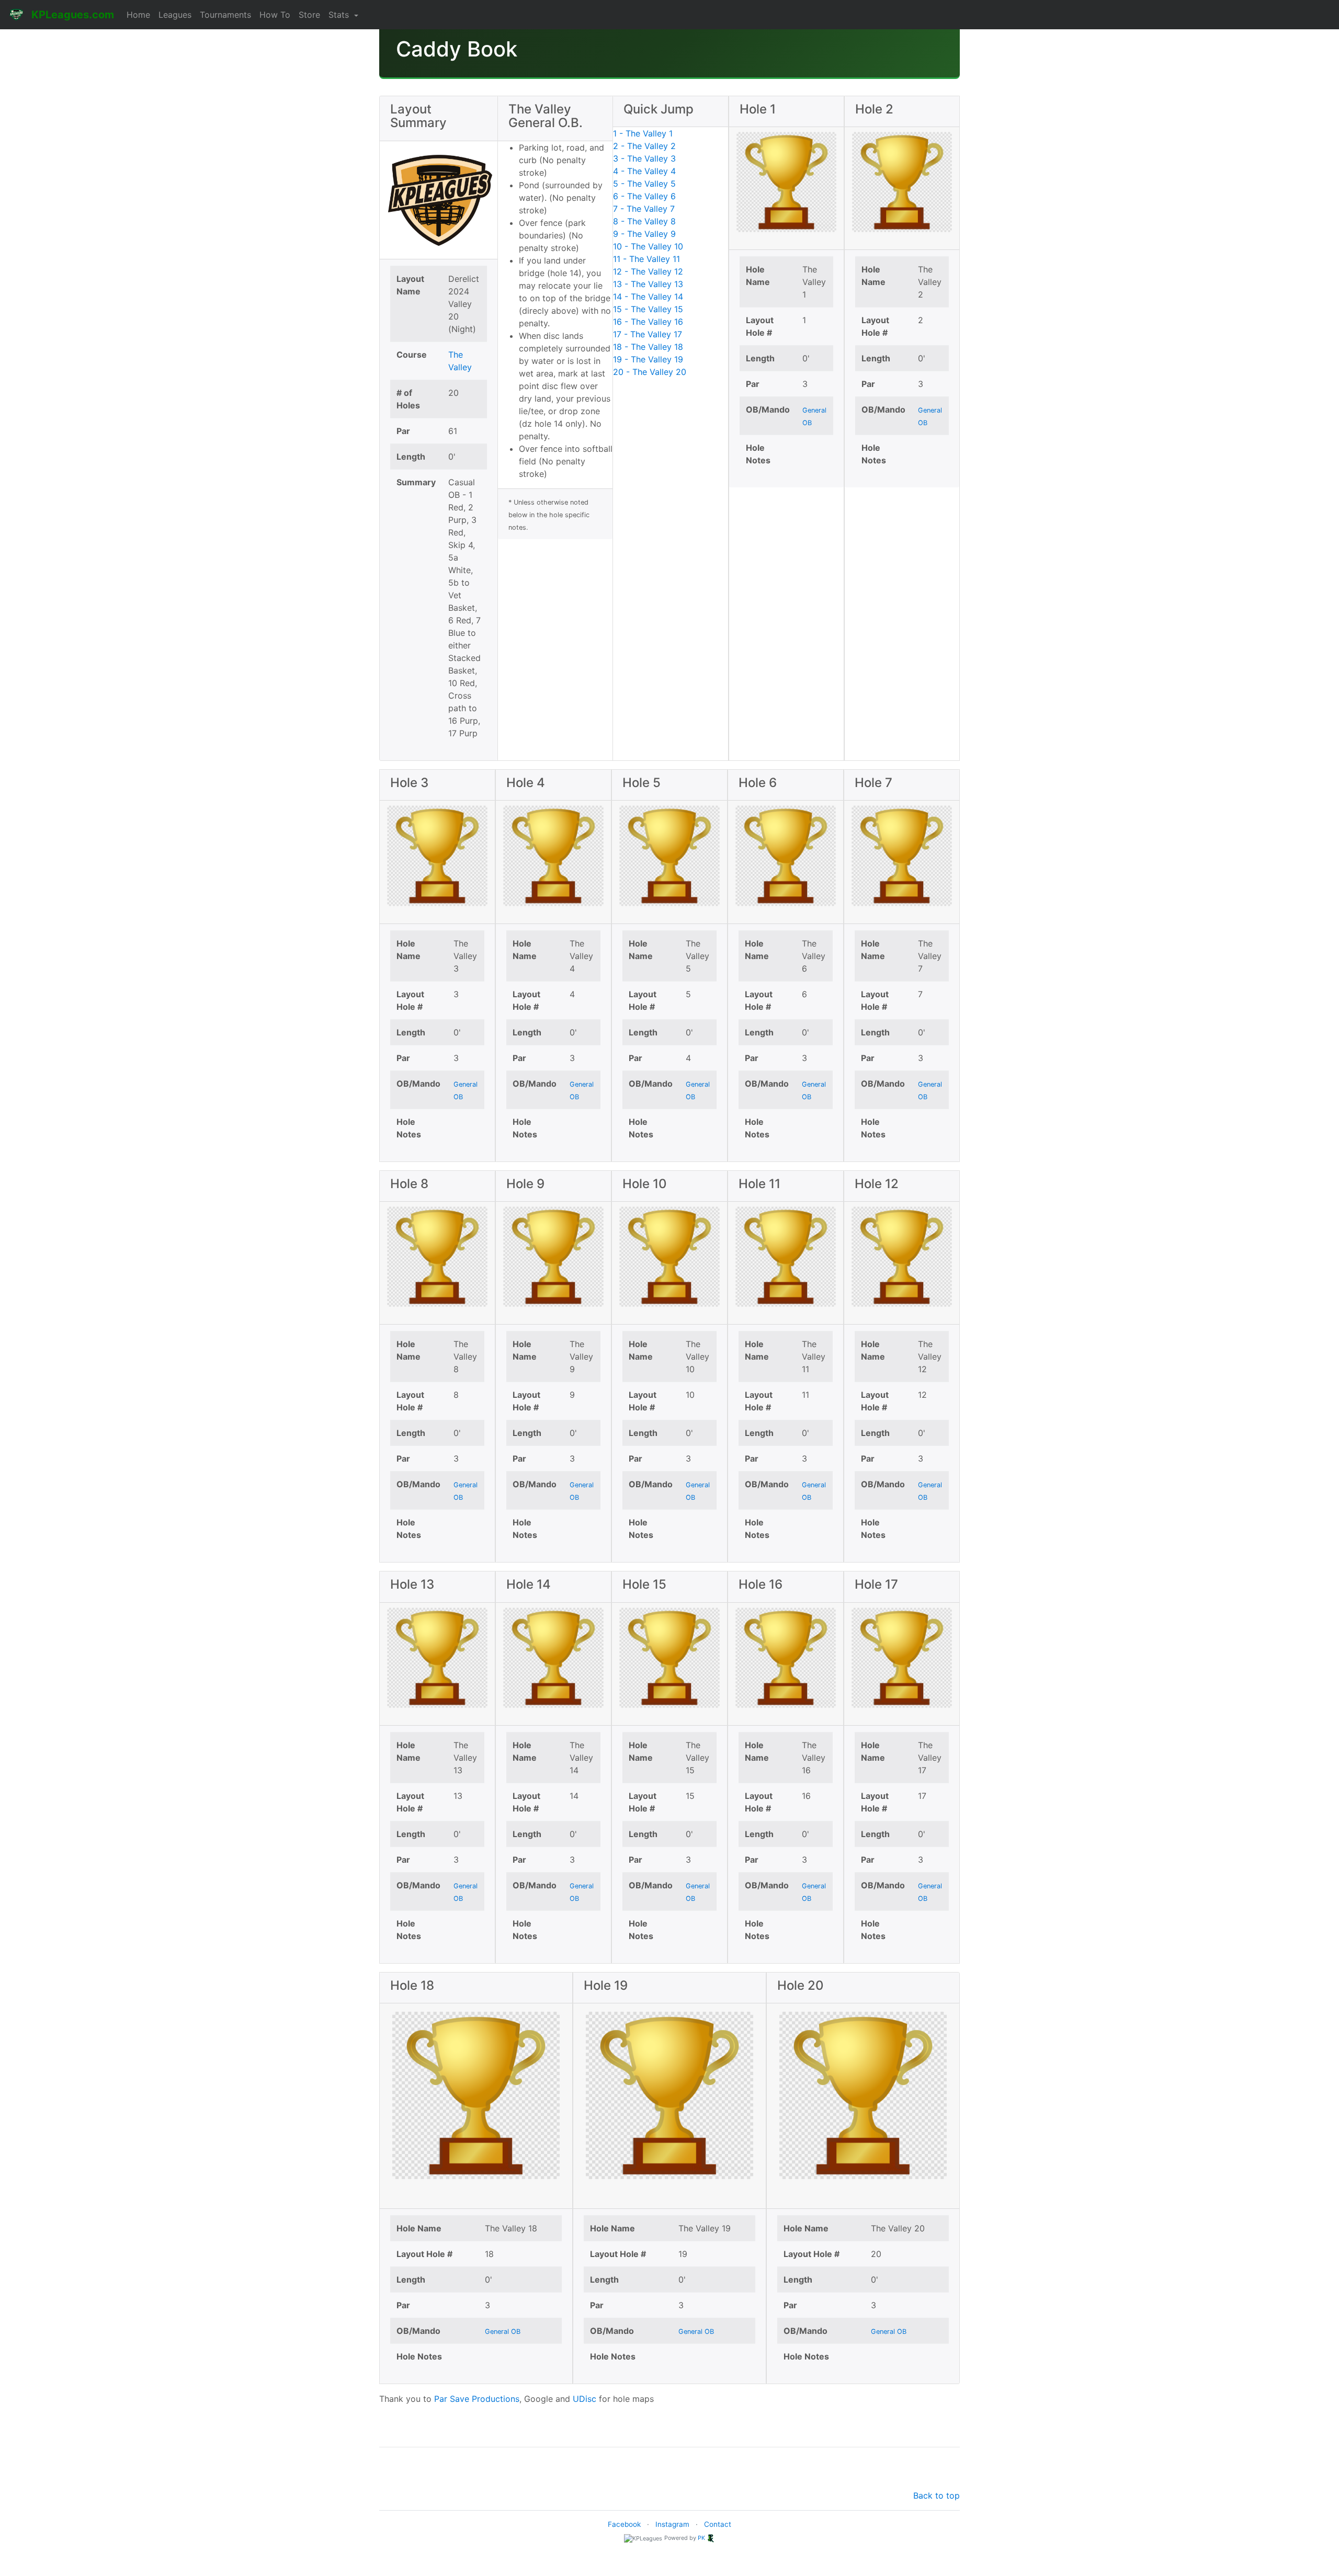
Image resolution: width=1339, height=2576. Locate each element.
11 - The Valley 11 (646, 259)
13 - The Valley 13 (648, 284)
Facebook (624, 2524)
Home (138, 15)
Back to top (937, 2495)
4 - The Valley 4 (644, 171)
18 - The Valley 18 (648, 347)
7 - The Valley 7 (644, 209)
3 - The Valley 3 (644, 158)
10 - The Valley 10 (648, 246)
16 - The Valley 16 (648, 322)
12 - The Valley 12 (648, 271)
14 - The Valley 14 (648, 297)
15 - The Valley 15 (648, 309)
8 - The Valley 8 (644, 221)
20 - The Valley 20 (650, 372)
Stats (340, 15)
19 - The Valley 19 (648, 359)
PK (701, 2538)
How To (275, 15)
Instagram (672, 2524)
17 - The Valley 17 (648, 334)
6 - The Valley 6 (644, 196)
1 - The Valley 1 (643, 133)
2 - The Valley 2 (644, 146)
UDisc (585, 2399)
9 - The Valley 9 (644, 234)
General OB (503, 2332)
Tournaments (225, 15)
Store (309, 15)
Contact (718, 2524)
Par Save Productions (477, 2399)
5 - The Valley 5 (644, 184)
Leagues (175, 15)
